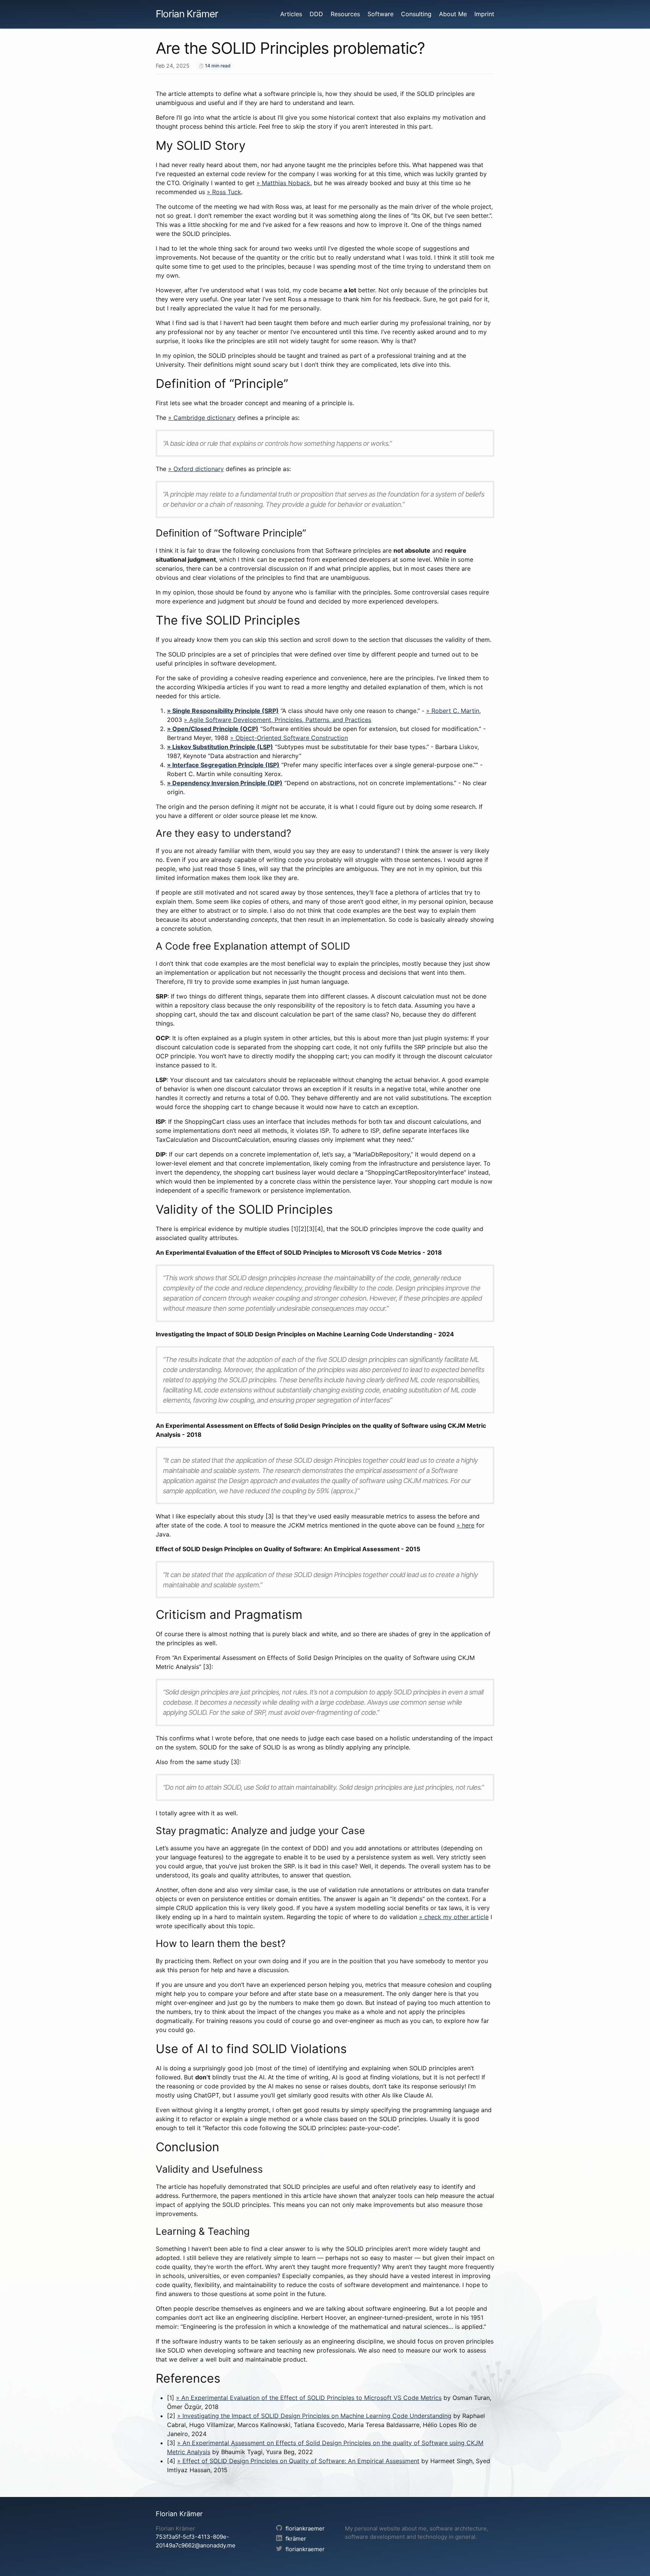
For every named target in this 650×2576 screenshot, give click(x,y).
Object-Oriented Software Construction (292, 738)
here (468, 1525)
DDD (316, 14)
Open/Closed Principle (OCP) (215, 729)
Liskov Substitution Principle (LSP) (223, 747)
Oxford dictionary (199, 469)
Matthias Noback (286, 183)
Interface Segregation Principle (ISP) (226, 765)
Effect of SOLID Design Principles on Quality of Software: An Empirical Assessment (301, 2461)
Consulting (416, 14)
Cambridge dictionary (204, 418)
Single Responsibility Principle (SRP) (226, 711)
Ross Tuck (227, 192)
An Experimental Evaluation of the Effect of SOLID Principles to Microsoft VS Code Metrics (311, 2398)
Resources (345, 14)
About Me (453, 14)
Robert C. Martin (455, 711)
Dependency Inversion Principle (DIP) (227, 783)
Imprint (484, 14)
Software (380, 14)
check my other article (456, 1917)
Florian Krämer (187, 14)
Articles (291, 14)
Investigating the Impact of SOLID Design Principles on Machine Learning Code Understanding (317, 2416)
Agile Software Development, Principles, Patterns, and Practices (280, 720)
